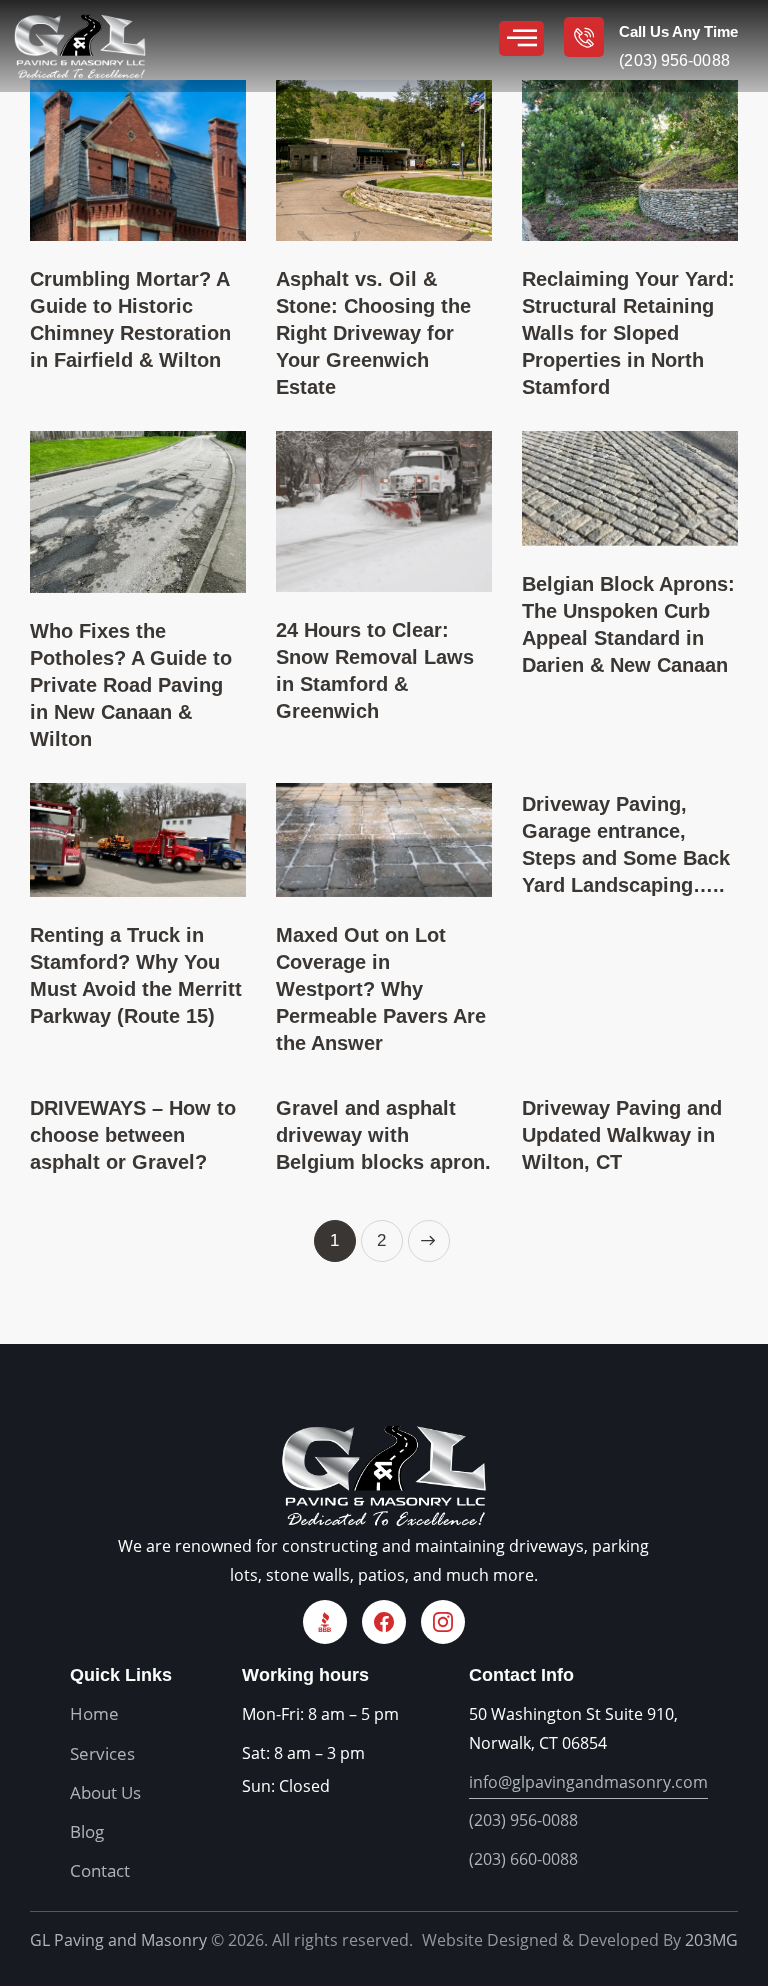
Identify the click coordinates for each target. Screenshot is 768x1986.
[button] (521, 38)
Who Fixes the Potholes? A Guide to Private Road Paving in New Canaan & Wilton (131, 685)
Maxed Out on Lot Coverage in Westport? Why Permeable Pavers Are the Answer (381, 989)
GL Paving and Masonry (118, 1940)
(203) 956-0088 (523, 1820)
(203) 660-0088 (523, 1859)
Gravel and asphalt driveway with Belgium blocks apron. (383, 1135)
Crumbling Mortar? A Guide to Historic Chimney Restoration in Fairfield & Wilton (130, 319)
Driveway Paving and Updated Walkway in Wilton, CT (622, 1135)
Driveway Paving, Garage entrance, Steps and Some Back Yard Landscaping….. (626, 844)
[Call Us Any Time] (584, 37)
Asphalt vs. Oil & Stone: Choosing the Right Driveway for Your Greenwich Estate (373, 333)
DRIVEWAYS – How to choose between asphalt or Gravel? (133, 1135)
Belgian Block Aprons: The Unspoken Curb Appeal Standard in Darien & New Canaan (628, 624)
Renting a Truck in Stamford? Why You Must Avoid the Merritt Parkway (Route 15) (136, 975)
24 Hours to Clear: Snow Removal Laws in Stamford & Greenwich (375, 670)
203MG (711, 1940)
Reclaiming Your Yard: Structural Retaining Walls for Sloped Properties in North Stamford (628, 333)
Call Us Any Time (678, 31)
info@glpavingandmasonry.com (588, 1782)
